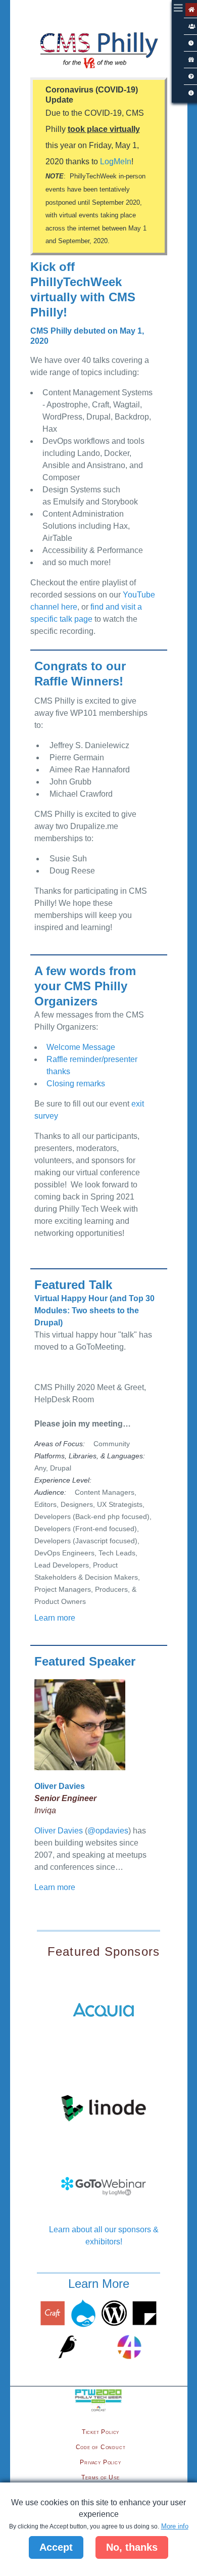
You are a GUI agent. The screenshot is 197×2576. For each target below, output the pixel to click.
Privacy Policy (100, 2462)
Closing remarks (76, 1084)
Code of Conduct (101, 2447)
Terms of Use (101, 2477)
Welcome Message (81, 1047)
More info (175, 2526)
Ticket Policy (101, 2432)
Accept (56, 2547)
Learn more (55, 1618)
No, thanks (132, 2547)
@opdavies (108, 1831)
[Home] (98, 53)
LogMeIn (116, 162)
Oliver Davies (59, 1831)
